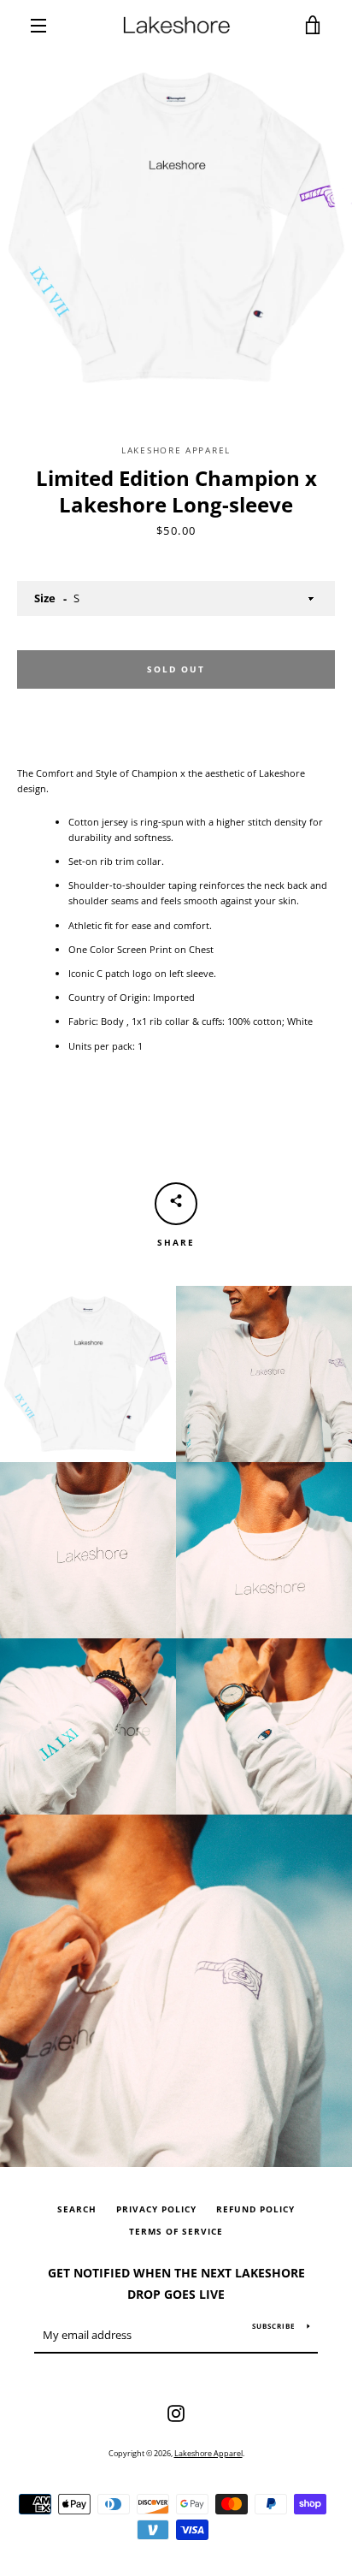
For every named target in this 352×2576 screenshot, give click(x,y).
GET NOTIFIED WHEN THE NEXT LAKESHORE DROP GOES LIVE (176, 2283)
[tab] (176, 1022)
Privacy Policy (156, 2209)
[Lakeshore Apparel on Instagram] (176, 2412)
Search (77, 2209)
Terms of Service (176, 2232)
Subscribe (273, 2326)
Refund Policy (255, 2209)
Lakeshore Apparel (208, 2453)
